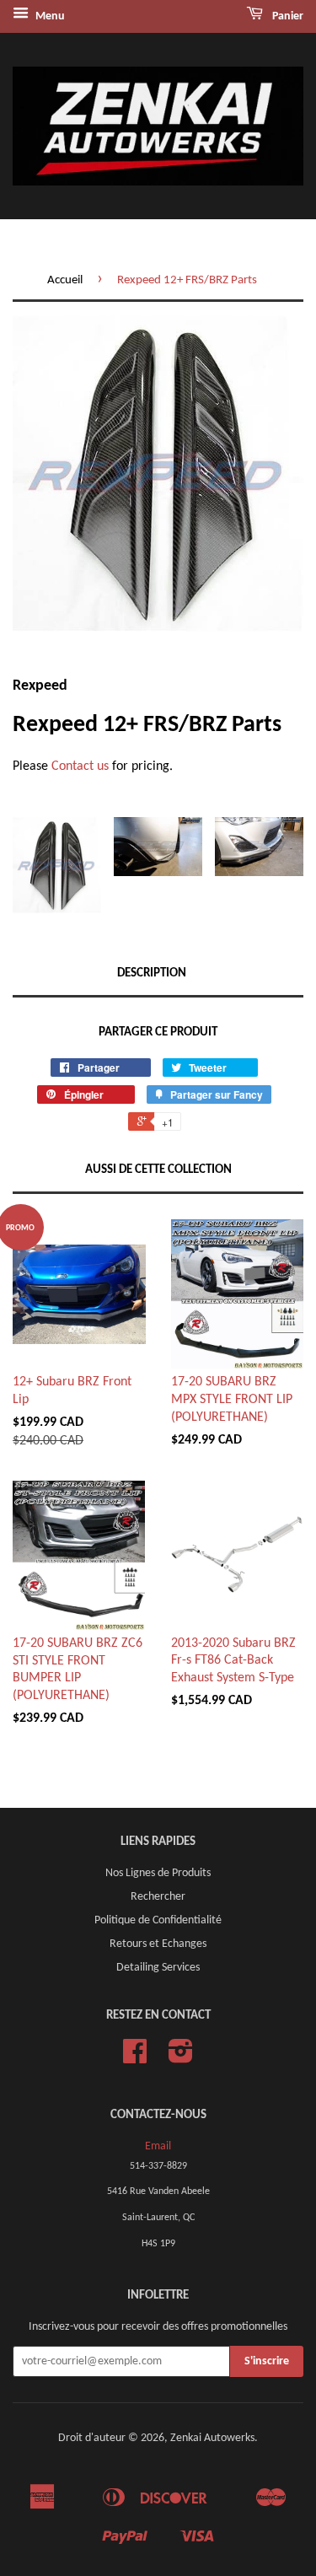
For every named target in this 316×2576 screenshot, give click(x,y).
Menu (49, 16)
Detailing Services (158, 1968)
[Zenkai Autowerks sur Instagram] (181, 2058)
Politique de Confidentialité (158, 1920)
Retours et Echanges (158, 1944)
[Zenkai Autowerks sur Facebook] (135, 2058)
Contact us (80, 766)
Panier (287, 16)
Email (158, 2146)
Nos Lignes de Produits (158, 1873)
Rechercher (158, 1897)
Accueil (65, 280)
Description (152, 973)
